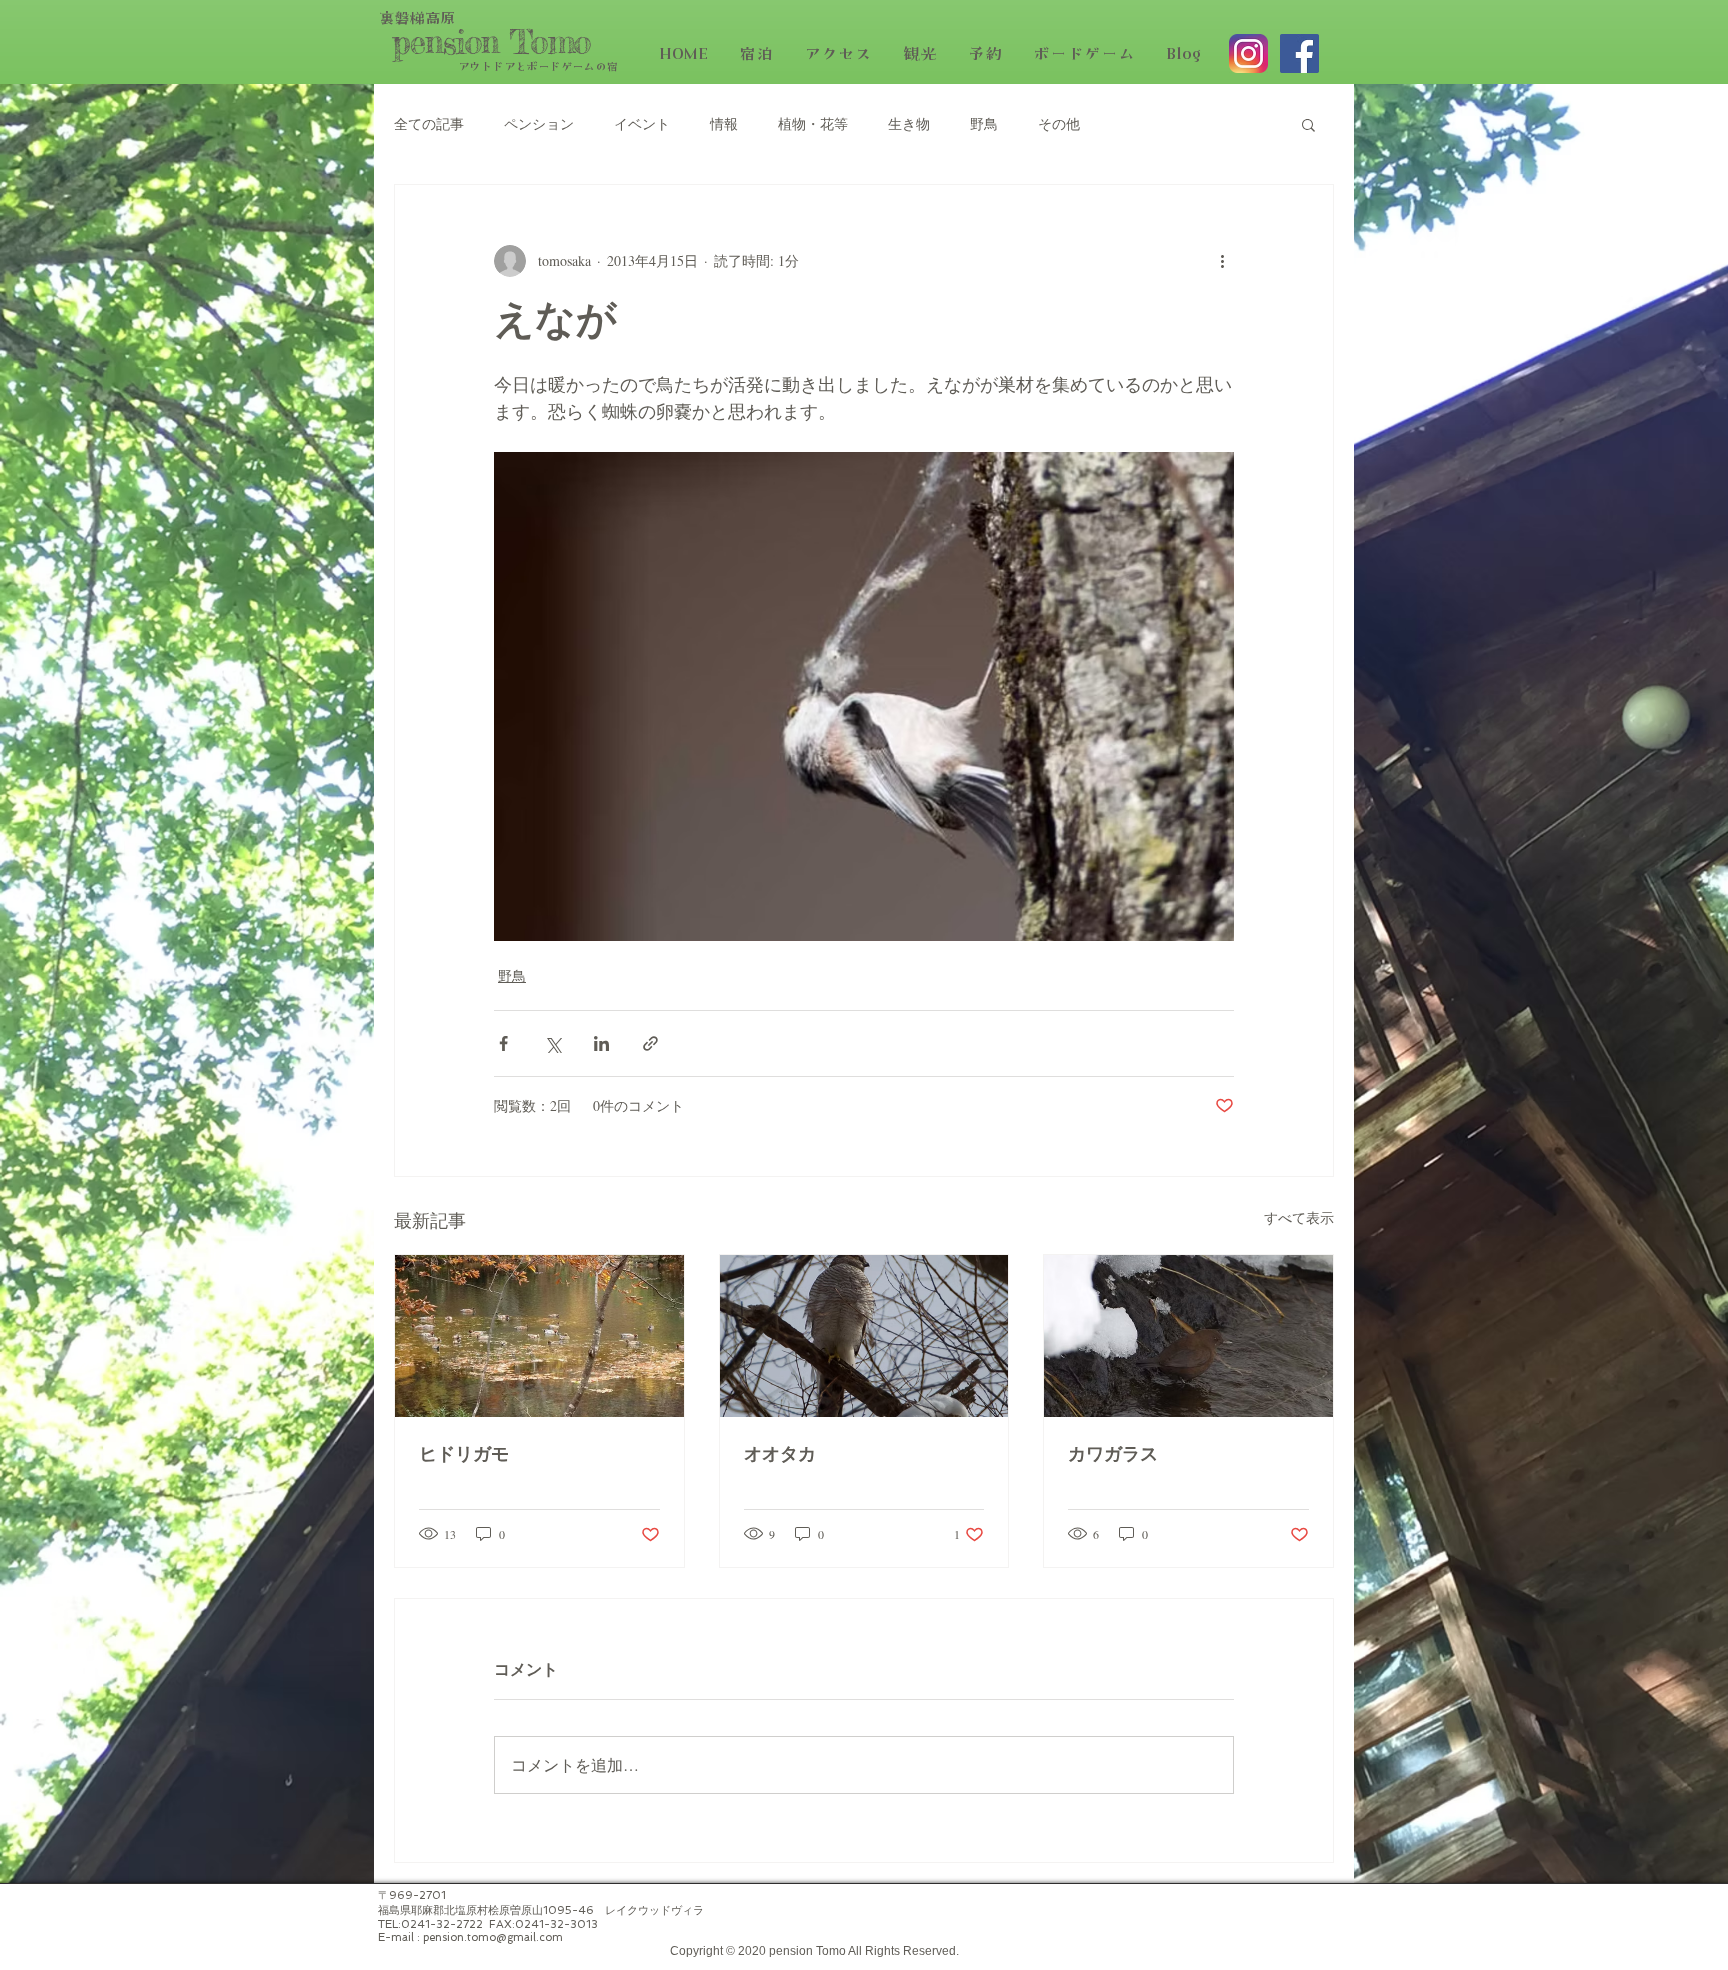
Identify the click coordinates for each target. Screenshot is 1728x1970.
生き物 (909, 123)
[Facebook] (1299, 53)
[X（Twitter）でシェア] (552, 1043)
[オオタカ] (864, 1336)
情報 (724, 123)
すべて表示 (1299, 1217)
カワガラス (1113, 1455)
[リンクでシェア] (650, 1043)
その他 (1059, 123)
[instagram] (1248, 53)
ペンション (539, 123)
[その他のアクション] (1222, 261)
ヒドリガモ (464, 1455)
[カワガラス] (1188, 1336)
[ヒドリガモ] (539, 1336)
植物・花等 (813, 123)
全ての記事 (429, 123)
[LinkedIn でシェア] (601, 1043)
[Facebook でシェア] (503, 1043)
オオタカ (780, 1455)
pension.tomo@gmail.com (493, 1937)
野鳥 (984, 123)
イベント (642, 123)
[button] (1308, 124)
